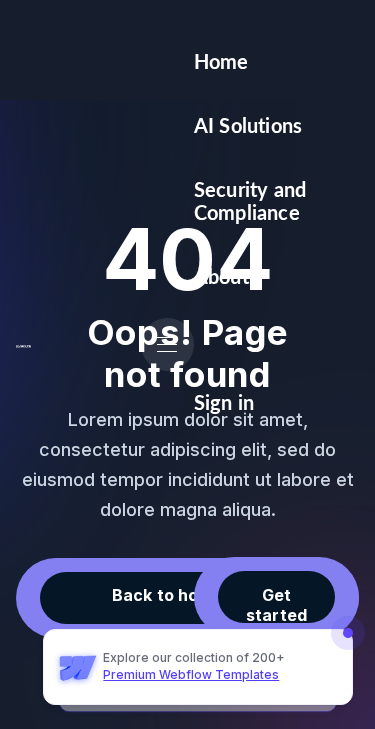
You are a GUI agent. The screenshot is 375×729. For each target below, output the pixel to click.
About (221, 278)
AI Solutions (248, 127)
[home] (23, 345)
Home (221, 63)
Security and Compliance (250, 202)
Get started (276, 604)
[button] (167, 344)
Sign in (224, 404)
